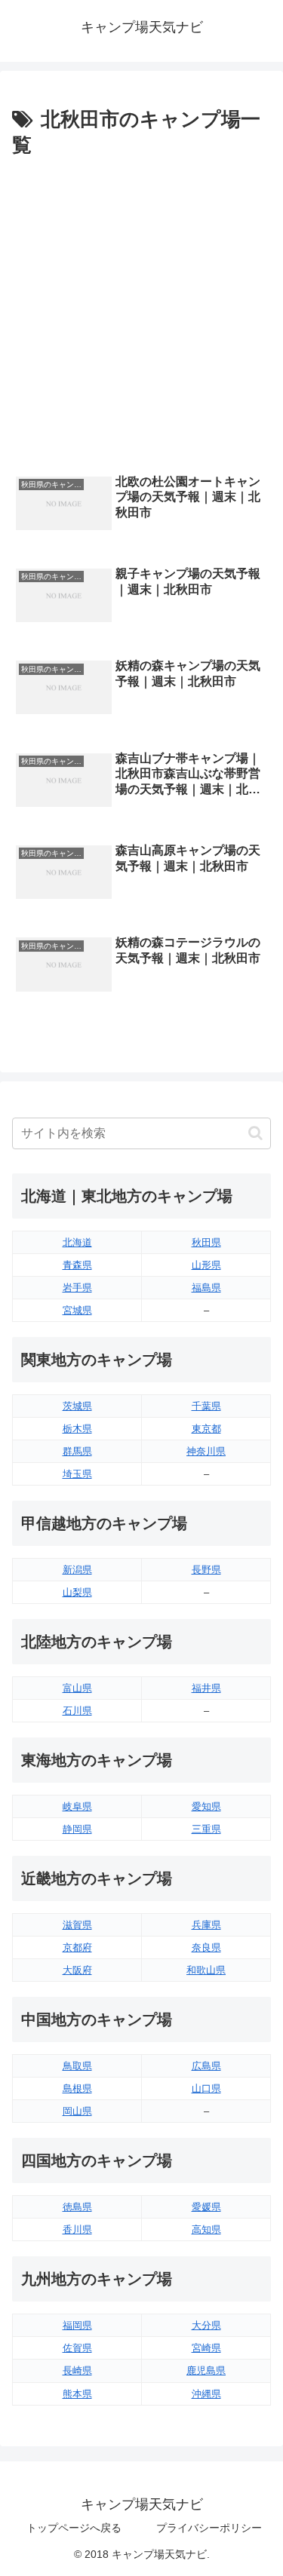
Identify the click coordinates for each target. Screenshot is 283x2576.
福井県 (206, 1688)
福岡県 (77, 2325)
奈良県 (206, 1947)
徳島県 (77, 2207)
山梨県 (77, 1592)
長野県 (206, 1570)
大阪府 (77, 1970)
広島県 (206, 2066)
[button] (255, 1133)
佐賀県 (77, 2348)
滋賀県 (77, 1925)
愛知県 (206, 1806)
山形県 (206, 1265)
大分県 (206, 2325)
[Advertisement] (141, 312)
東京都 (206, 1429)
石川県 (77, 1711)
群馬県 (77, 1451)
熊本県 (77, 2394)
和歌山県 (206, 1970)
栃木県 (77, 1429)
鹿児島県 (206, 2371)
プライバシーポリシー (209, 2528)
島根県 (77, 2088)
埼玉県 (77, 1474)
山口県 (206, 2088)
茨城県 (77, 1406)
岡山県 (77, 2111)
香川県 (77, 2229)
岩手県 (77, 1288)
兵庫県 (206, 1925)
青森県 (77, 1265)
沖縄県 (206, 2394)
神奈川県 (206, 1451)
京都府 (77, 1947)
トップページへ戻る (74, 2528)
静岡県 (77, 1829)
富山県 (77, 1688)
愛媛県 (206, 2207)
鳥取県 (77, 2066)
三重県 (206, 1829)
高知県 (206, 2229)
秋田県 (206, 1242)
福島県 (206, 1288)
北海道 (77, 1242)
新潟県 (77, 1570)
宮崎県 (206, 2348)
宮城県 (77, 1310)
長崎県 (77, 2371)
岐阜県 (77, 1806)
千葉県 (206, 1406)
